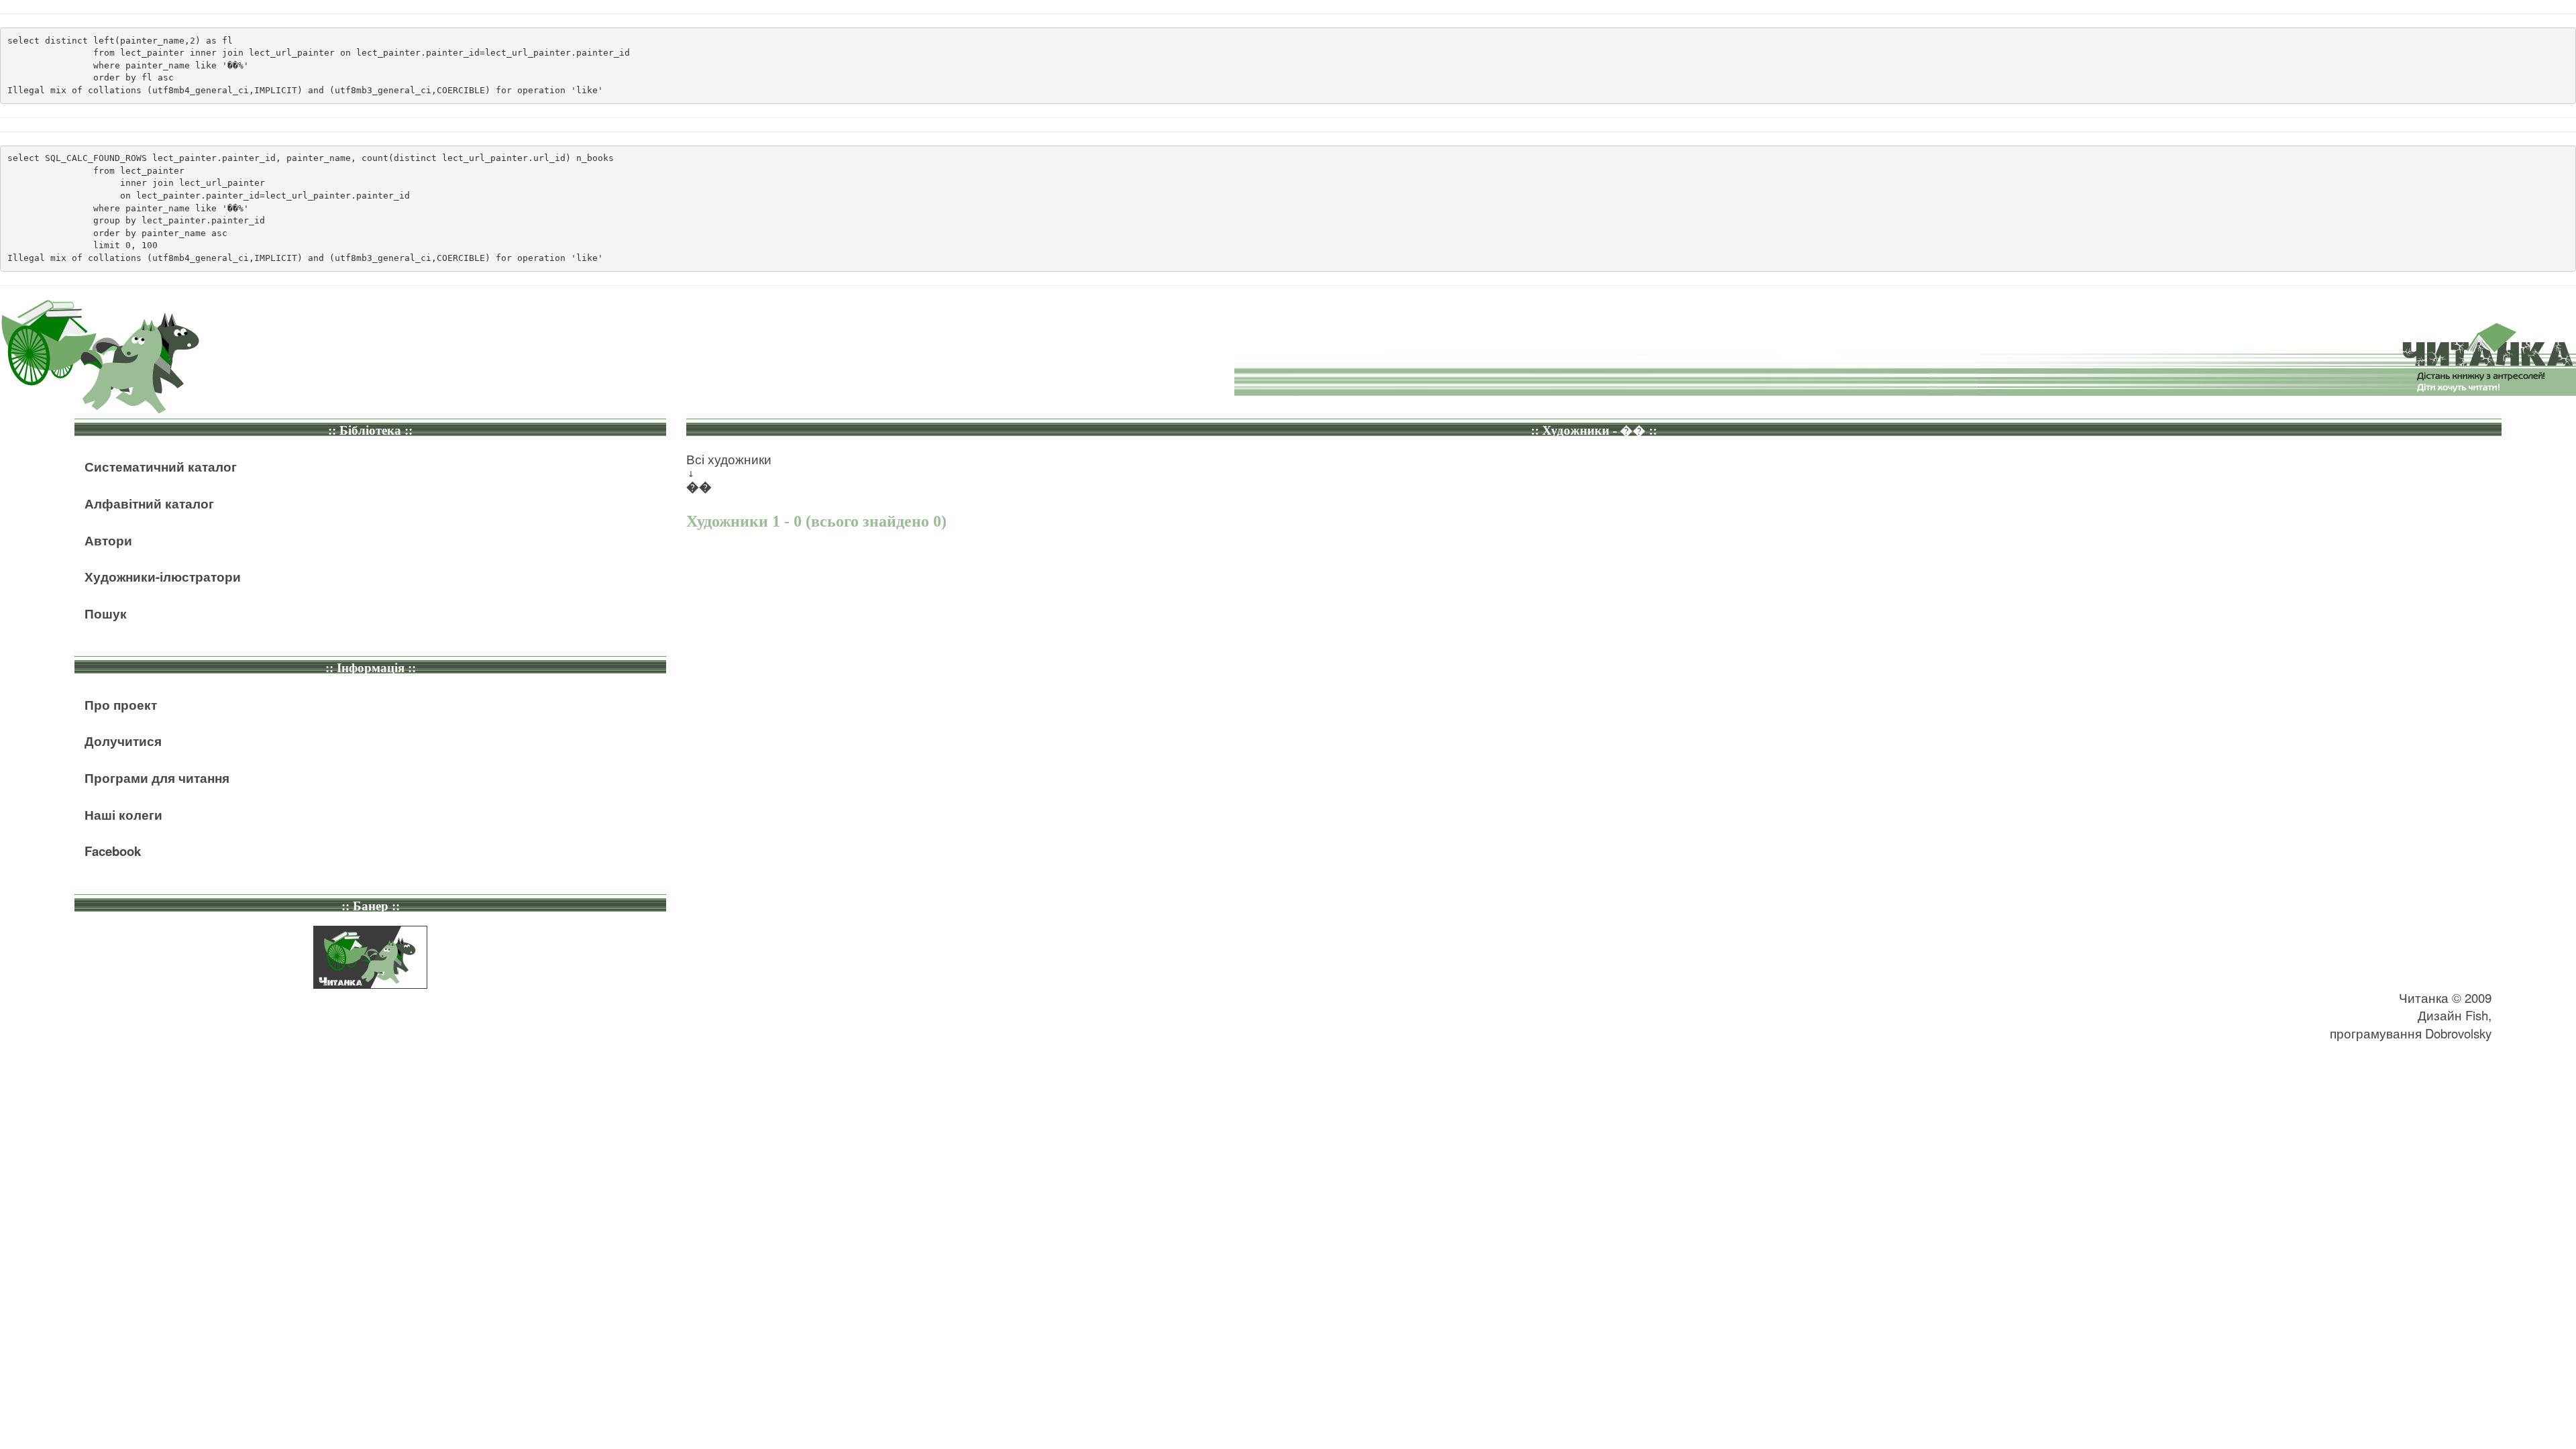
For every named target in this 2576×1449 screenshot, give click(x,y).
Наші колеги (123, 815)
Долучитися (123, 741)
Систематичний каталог (161, 467)
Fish (2477, 1015)
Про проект (121, 705)
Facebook (113, 851)
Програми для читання (157, 778)
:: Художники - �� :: (1594, 430)
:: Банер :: (371, 906)
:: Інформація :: (371, 668)
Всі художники (729, 459)
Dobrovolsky (2458, 1033)
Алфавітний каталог (149, 503)
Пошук (106, 613)
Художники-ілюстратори (163, 577)
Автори (108, 540)
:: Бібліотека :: (370, 430)
